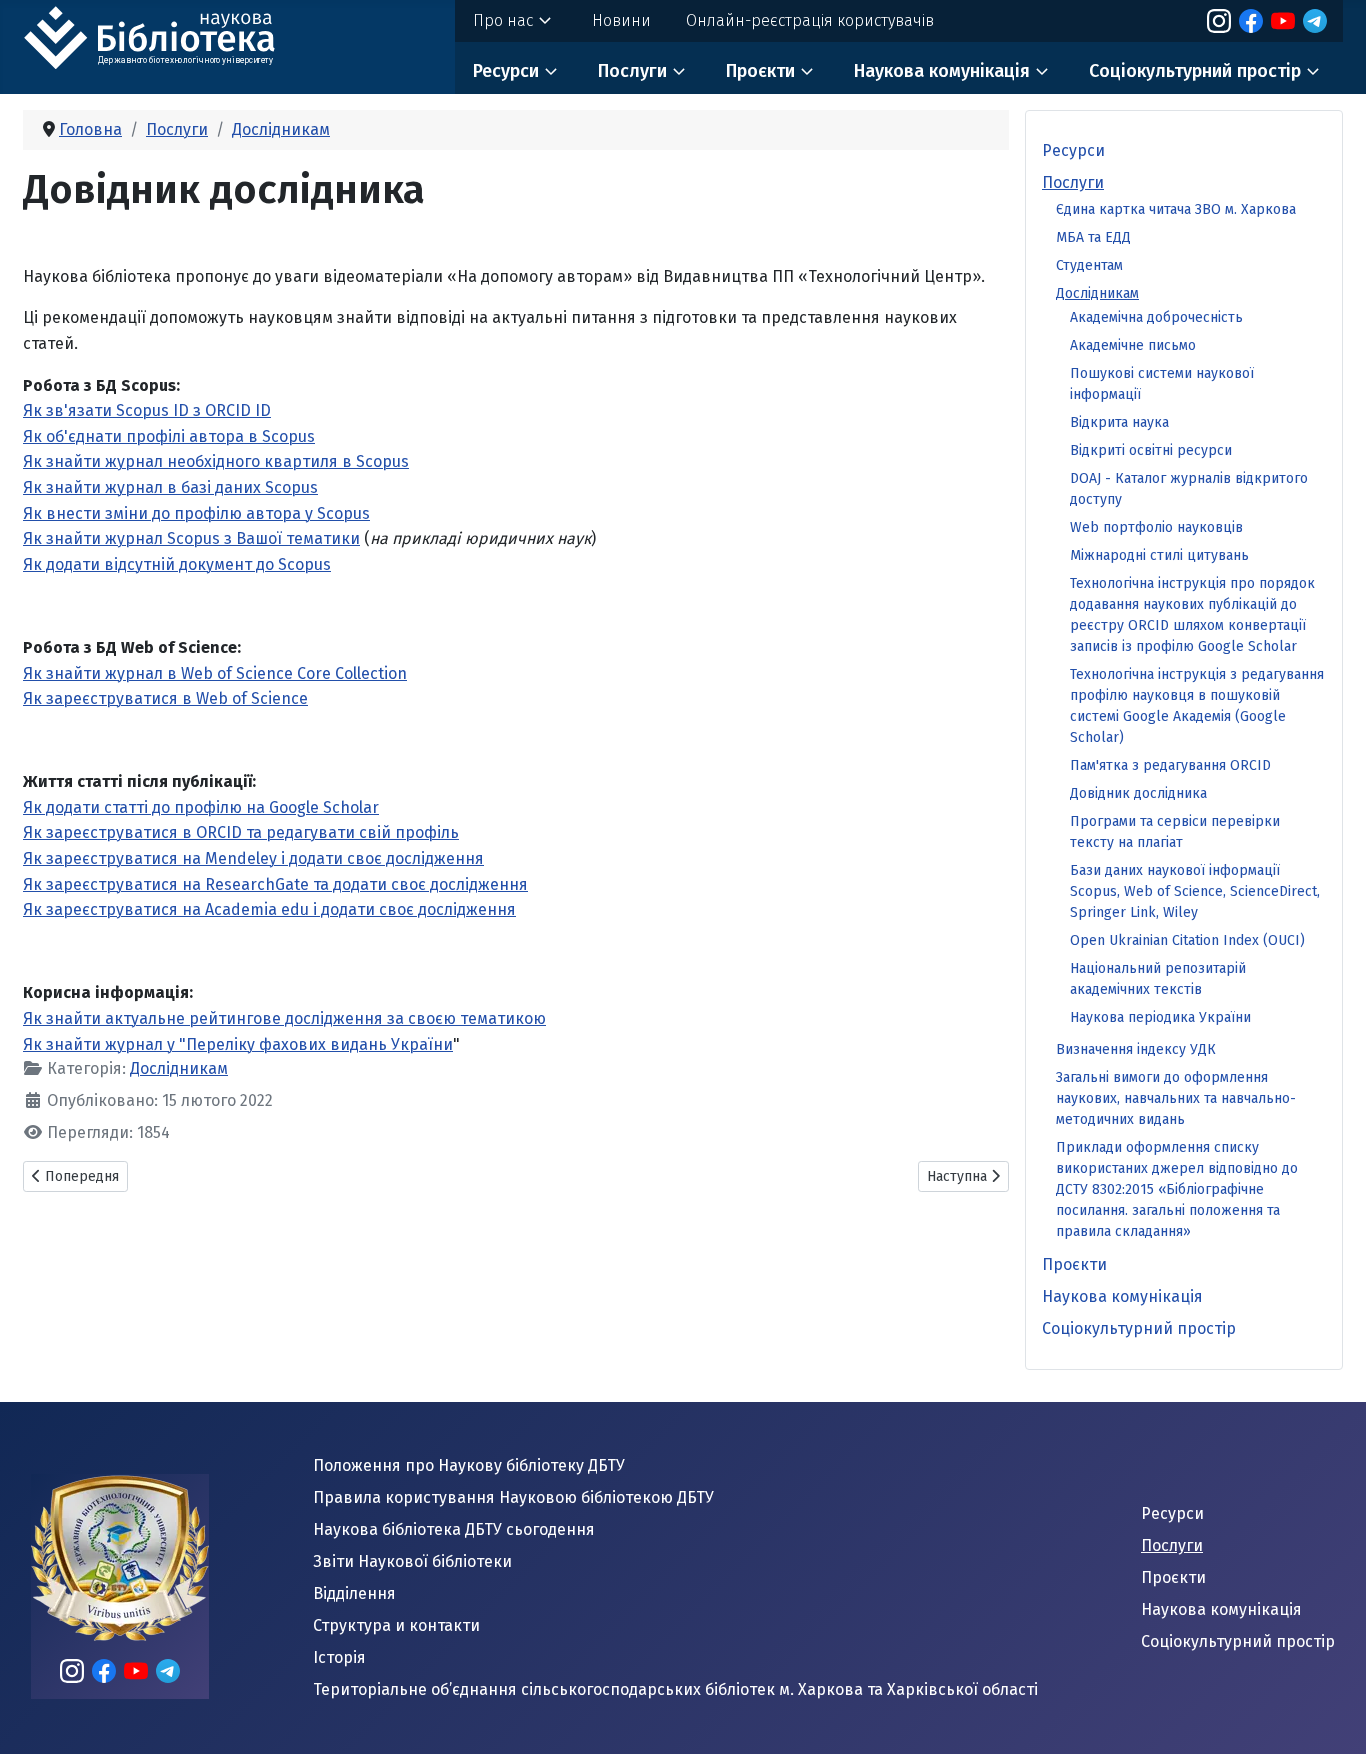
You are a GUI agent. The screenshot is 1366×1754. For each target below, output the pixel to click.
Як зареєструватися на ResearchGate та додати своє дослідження (275, 884)
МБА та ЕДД (1093, 237)
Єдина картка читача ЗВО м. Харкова (1176, 209)
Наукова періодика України (1160, 1017)
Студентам (1089, 265)
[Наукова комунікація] (1042, 71)
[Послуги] (679, 71)
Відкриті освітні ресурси (1151, 450)
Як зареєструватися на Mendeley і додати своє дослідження (253, 858)
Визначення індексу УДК (1136, 1049)
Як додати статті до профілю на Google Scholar (201, 807)
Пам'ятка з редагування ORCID (1170, 765)
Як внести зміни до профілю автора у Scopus (196, 513)
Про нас (503, 20)
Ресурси (506, 71)
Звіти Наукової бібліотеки (412, 1561)
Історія (339, 1657)
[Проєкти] (807, 71)
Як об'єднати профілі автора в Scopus (169, 436)
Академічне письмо (1133, 345)
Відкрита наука (1119, 422)
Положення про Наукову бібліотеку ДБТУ (469, 1465)
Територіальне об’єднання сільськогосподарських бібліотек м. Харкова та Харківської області (675, 1689)
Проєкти (760, 71)
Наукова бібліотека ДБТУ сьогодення (454, 1529)
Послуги (632, 71)
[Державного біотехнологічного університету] (173, 35)
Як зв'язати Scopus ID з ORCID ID (147, 410)
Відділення (354, 1593)
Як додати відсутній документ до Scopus (177, 564)
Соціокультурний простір (1195, 71)
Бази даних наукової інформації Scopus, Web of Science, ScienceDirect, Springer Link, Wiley (1195, 891)
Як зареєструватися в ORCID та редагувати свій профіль (241, 832)
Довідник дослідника (1138, 793)
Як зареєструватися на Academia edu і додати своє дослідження (269, 909)
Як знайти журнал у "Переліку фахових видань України (238, 1044)
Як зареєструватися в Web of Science (165, 698)
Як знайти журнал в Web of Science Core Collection (215, 673)
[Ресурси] (551, 71)
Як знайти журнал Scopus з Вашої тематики (191, 538)
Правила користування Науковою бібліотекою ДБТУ (513, 1497)
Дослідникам (179, 1068)
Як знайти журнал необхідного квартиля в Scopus (216, 461)
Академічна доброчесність (1156, 317)
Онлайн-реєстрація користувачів (810, 20)
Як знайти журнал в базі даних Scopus (170, 487)
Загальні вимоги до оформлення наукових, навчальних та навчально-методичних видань (1176, 1098)
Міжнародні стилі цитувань (1159, 555)
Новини (621, 20)
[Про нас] (545, 21)
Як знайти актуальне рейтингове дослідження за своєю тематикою (284, 1018)
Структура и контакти (396, 1625)
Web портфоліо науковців (1156, 527)
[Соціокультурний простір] (1313, 71)
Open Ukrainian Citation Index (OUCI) (1187, 940)
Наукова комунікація (942, 71)
